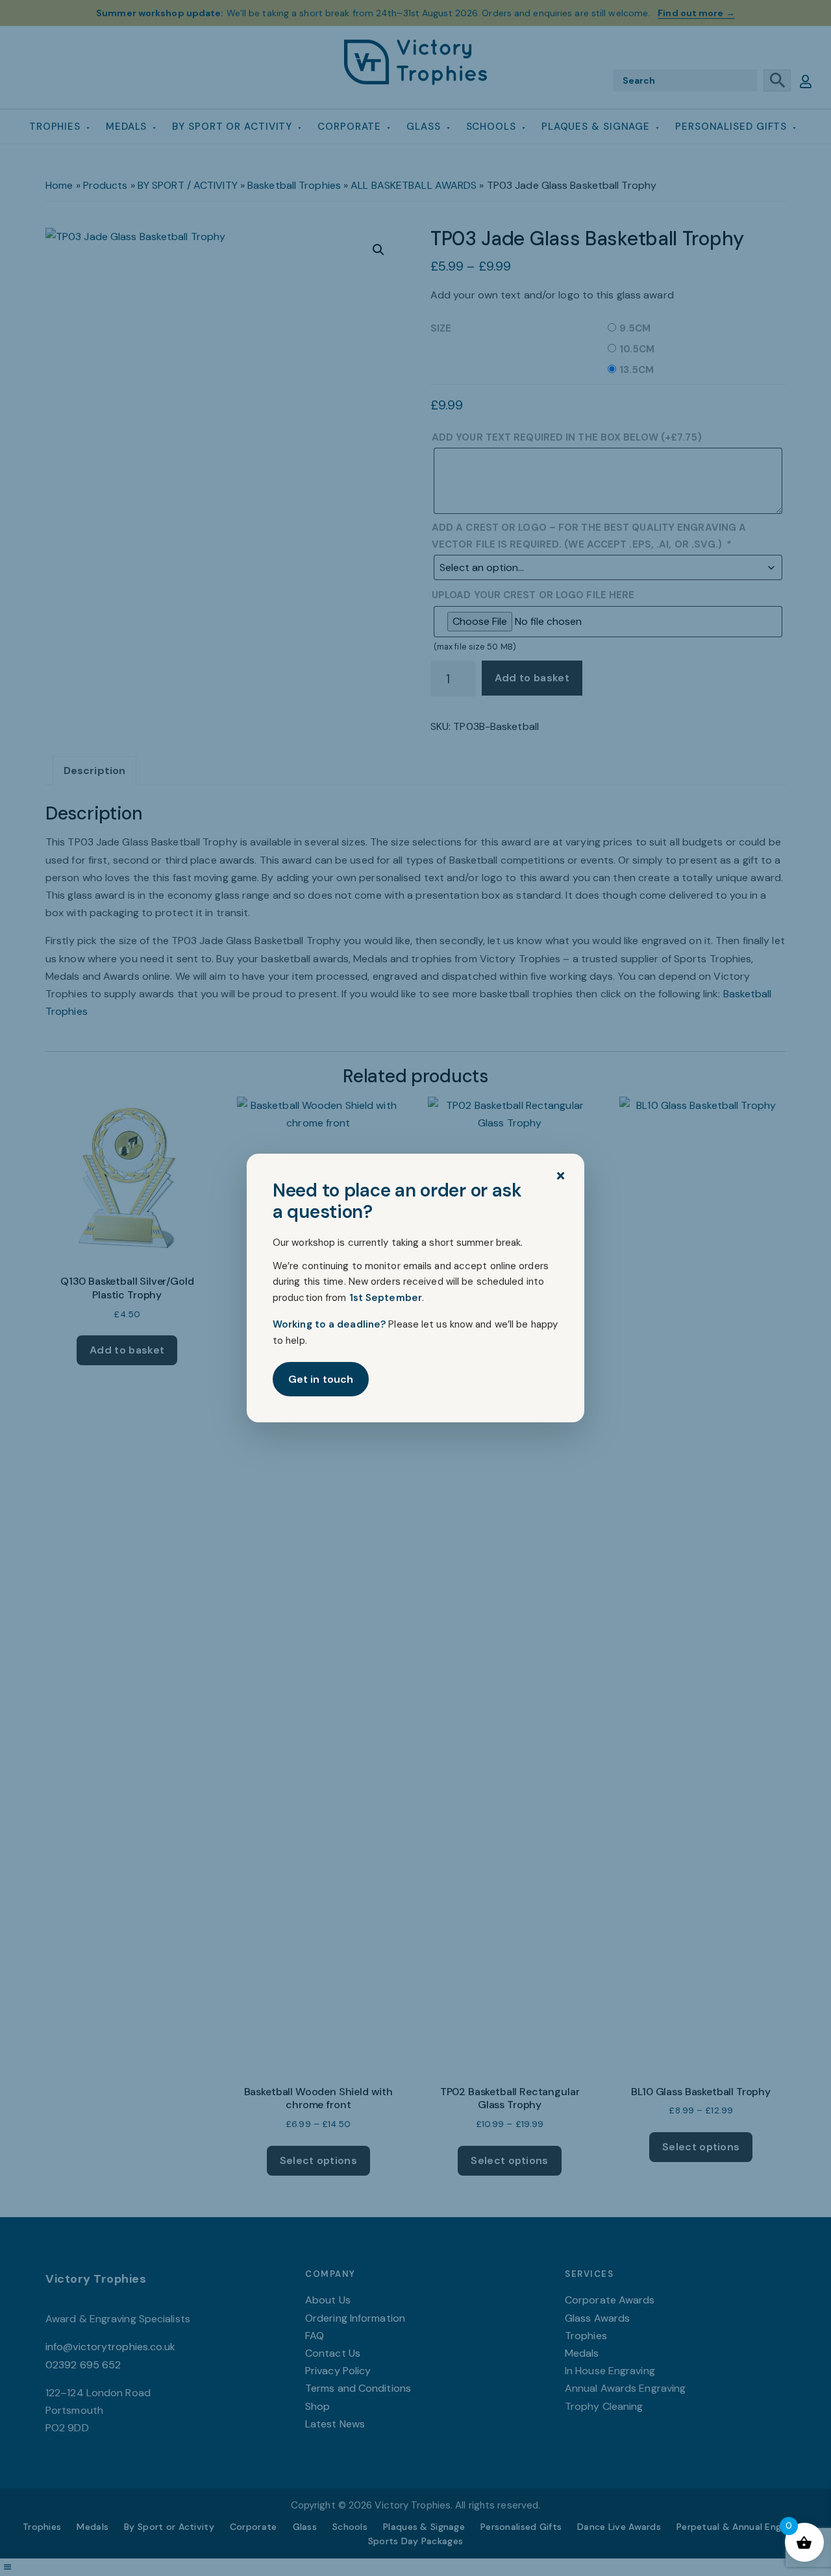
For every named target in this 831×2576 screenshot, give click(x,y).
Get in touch (321, 1379)
